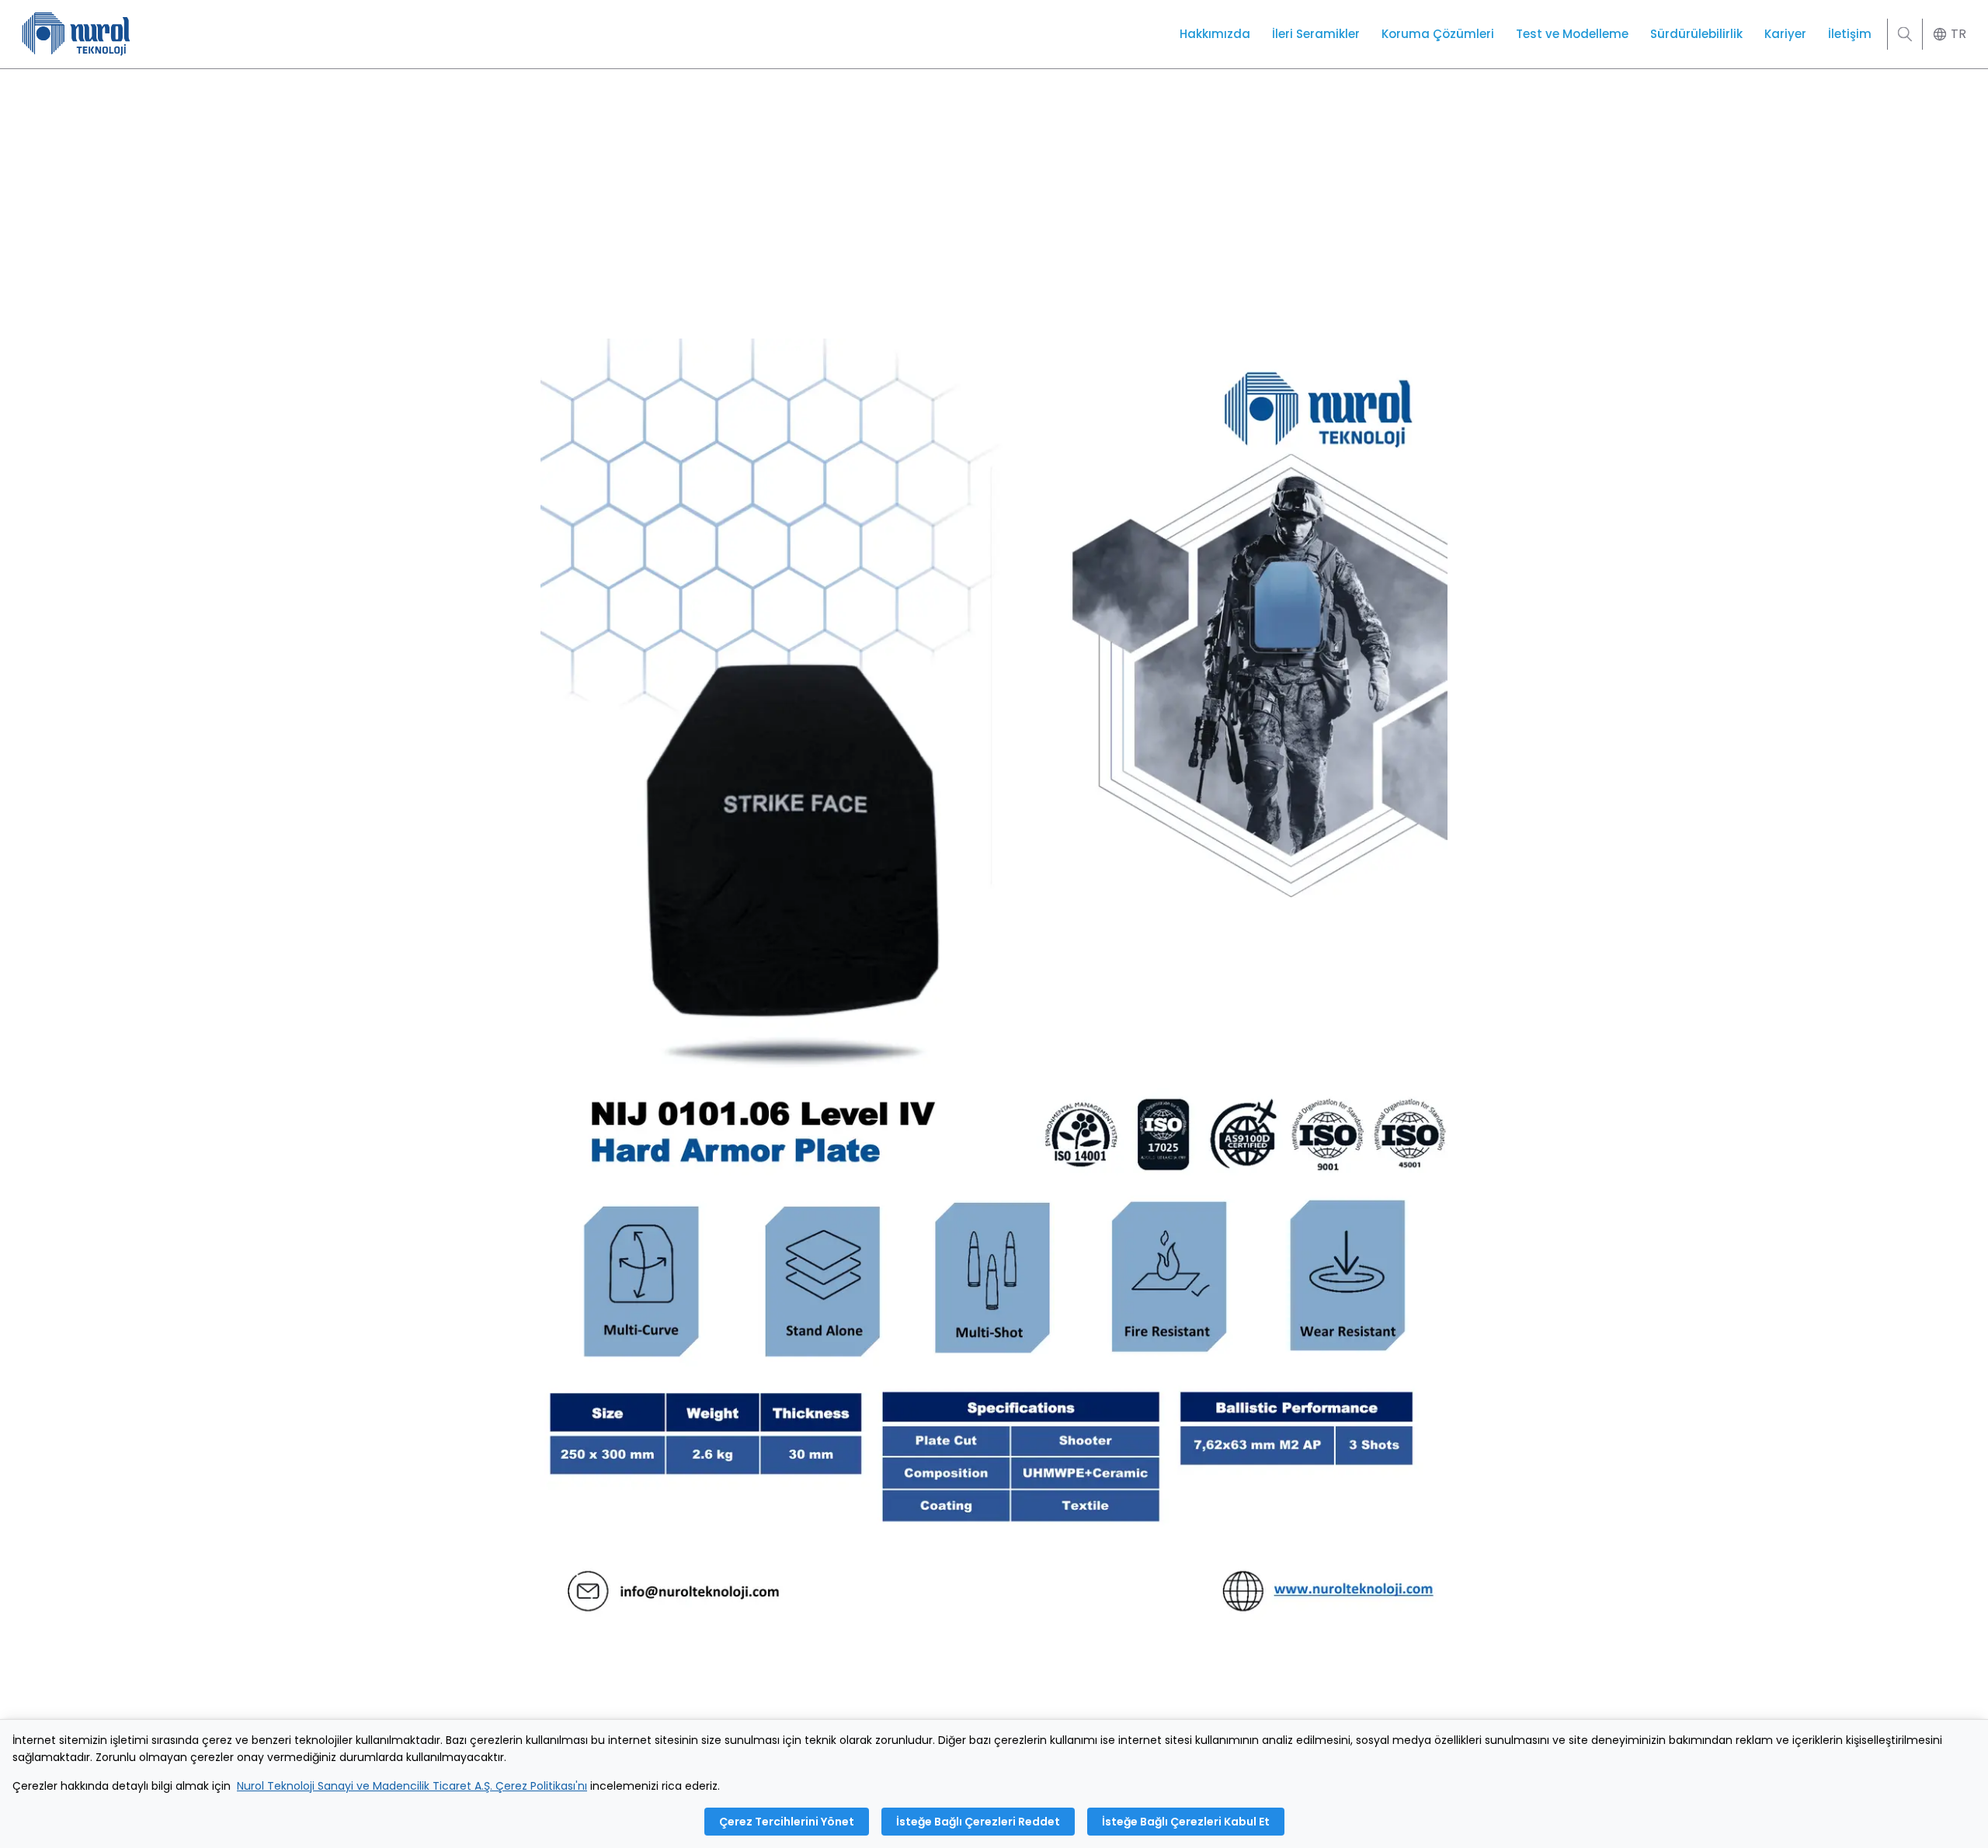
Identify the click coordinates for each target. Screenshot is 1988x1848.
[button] (1948, 35)
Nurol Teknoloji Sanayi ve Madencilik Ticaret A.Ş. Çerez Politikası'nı (412, 1786)
